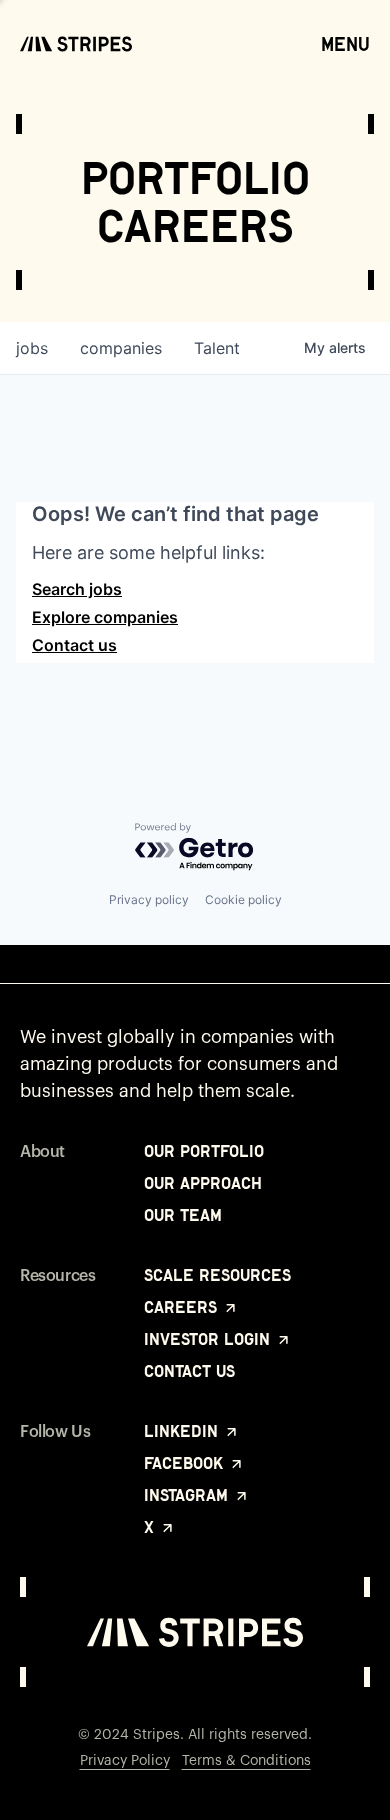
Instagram (188, 1495)
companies (121, 348)
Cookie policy (243, 899)
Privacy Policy (125, 1761)
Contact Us (189, 1371)
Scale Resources (217, 1275)
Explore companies (105, 617)
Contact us (74, 645)
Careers (183, 1307)
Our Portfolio (204, 1151)
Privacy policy (149, 899)
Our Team (183, 1215)
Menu (345, 44)
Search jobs (77, 589)
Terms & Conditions (246, 1761)
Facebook (186, 1463)
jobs (32, 348)
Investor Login (209, 1339)
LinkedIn (183, 1431)
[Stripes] (76, 44)
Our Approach (203, 1183)
